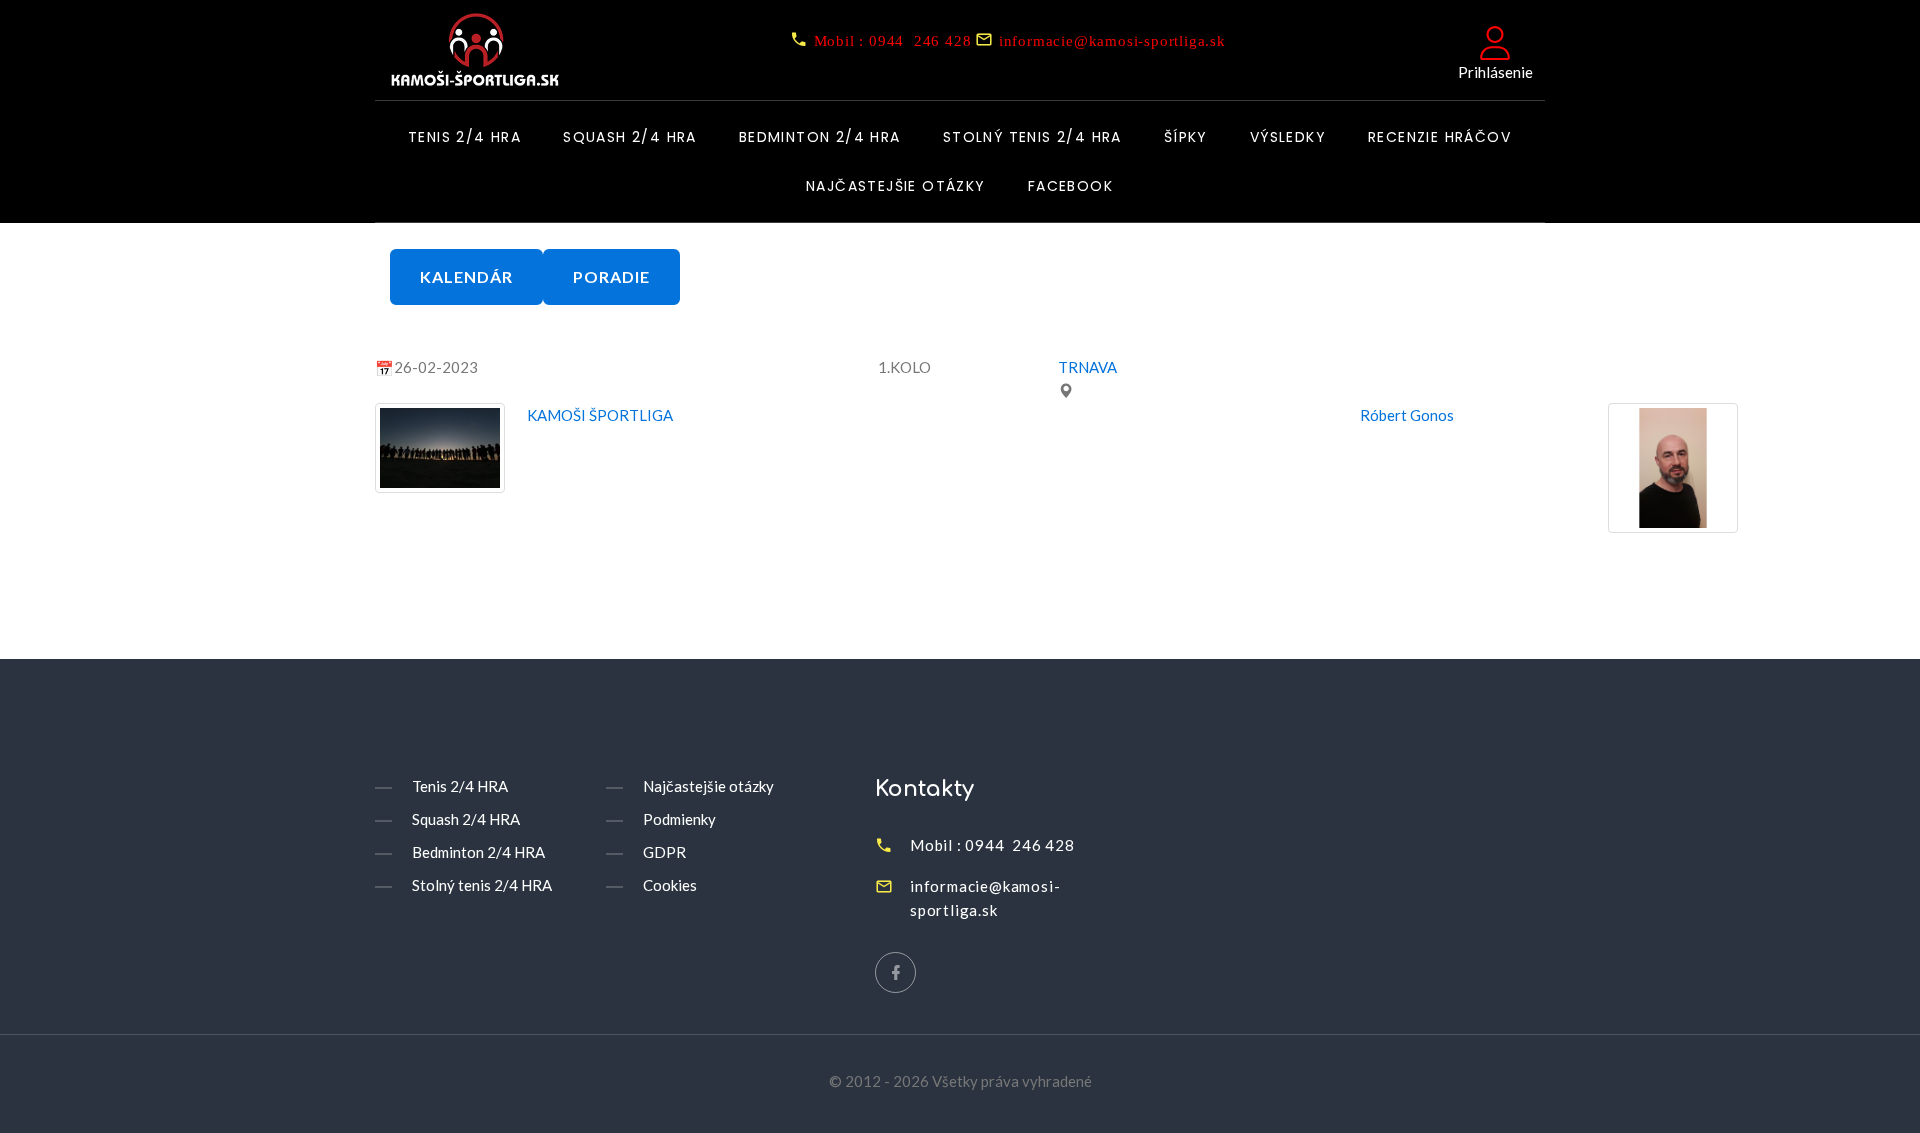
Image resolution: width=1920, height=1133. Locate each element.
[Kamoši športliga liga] (469, 52)
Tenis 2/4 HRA (464, 138)
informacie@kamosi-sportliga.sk (1112, 40)
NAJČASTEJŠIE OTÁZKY (896, 187)
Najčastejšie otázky (708, 786)
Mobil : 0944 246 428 (893, 40)
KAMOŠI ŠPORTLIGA (600, 415)
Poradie (611, 276)
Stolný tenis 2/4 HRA (1032, 138)
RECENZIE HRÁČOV (1439, 138)
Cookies (670, 885)
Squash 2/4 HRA (630, 138)
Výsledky (1288, 138)
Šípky (1186, 138)
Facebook (1070, 187)
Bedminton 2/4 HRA (820, 138)
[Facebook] (895, 972)
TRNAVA (1087, 367)
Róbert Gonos (1407, 415)
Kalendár (466, 276)
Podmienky (679, 819)
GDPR (664, 852)
